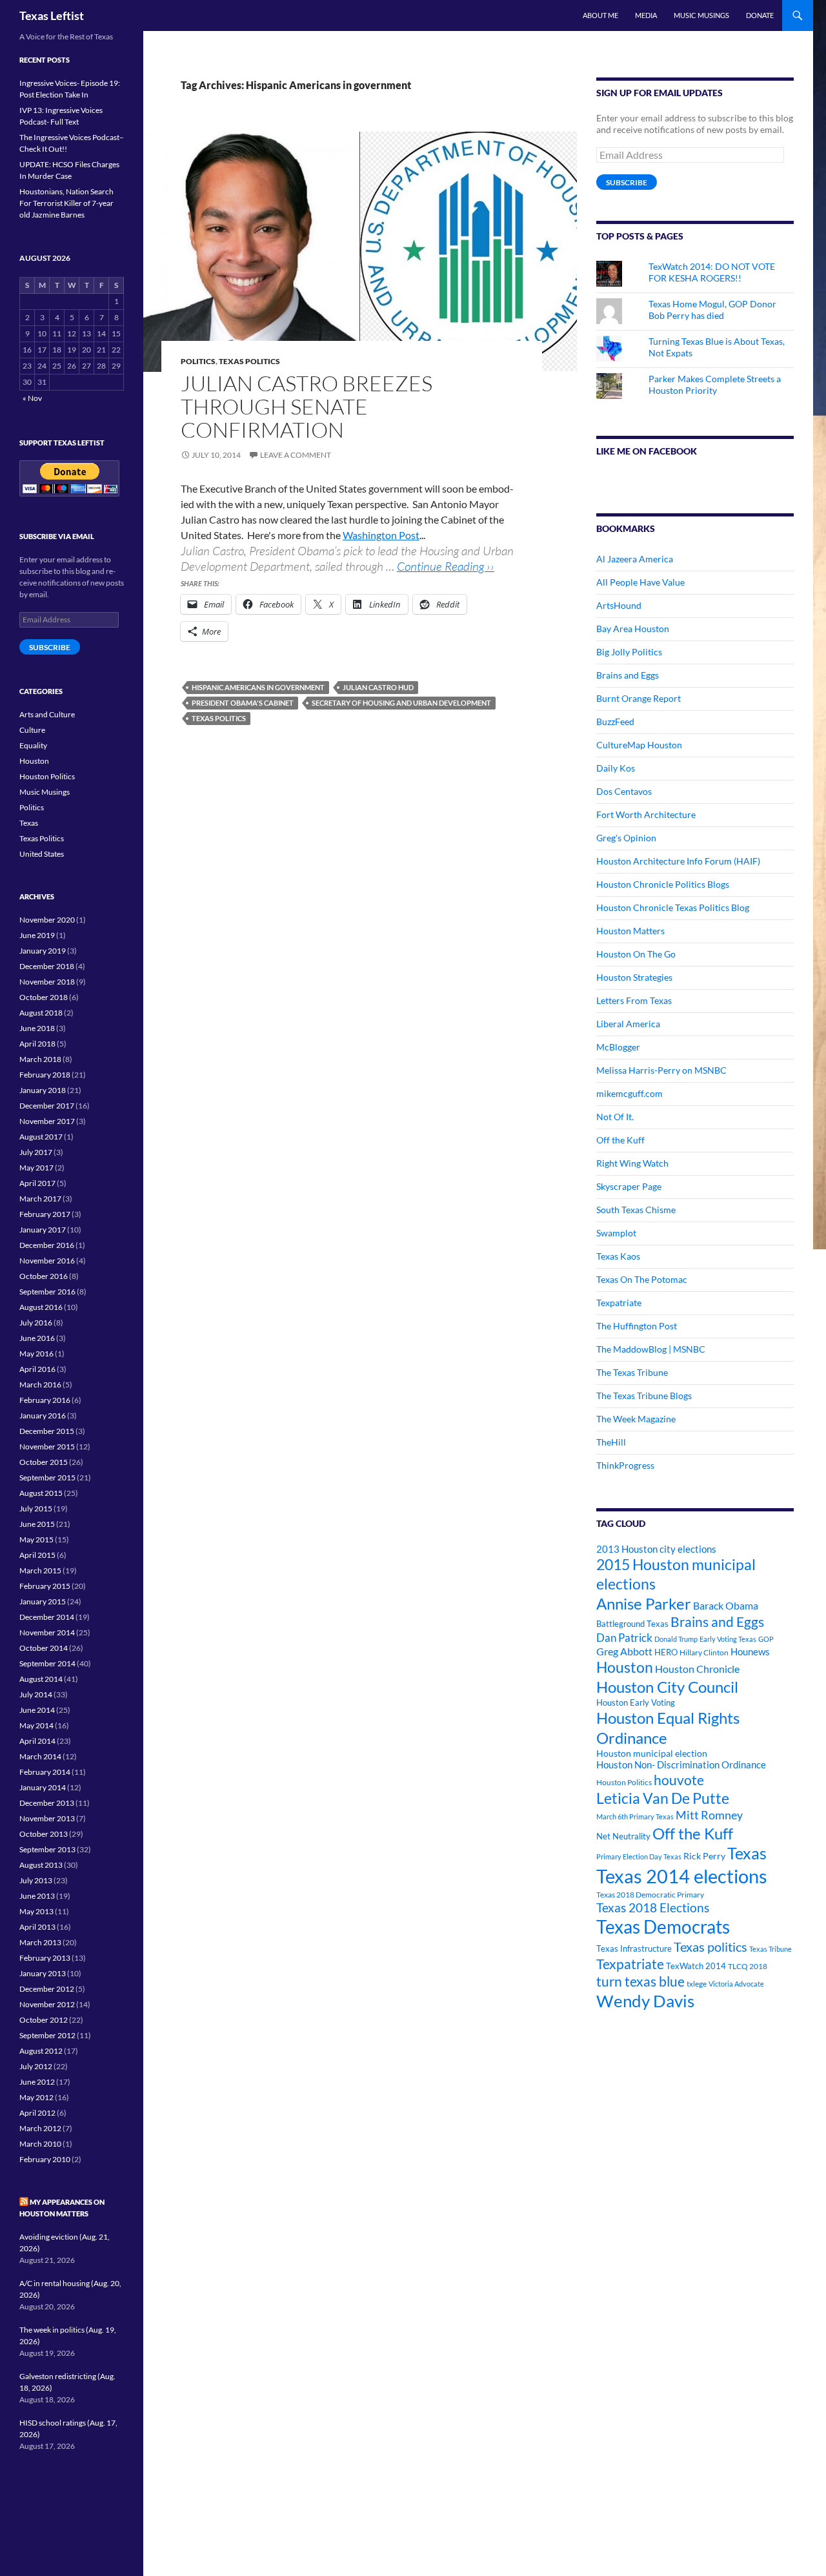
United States (42, 854)
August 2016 (41, 1307)
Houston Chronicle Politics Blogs (663, 884)
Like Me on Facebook (647, 451)
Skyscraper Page (629, 1186)
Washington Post (381, 535)
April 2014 (37, 1741)
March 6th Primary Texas (635, 1816)
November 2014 (47, 1632)
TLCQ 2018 (748, 1966)
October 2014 (44, 1648)
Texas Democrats (663, 1927)
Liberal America (628, 1024)
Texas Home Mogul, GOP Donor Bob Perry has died (712, 310)
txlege (697, 1984)
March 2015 (40, 1570)
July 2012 (36, 2066)
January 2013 (43, 1973)
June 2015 (37, 1524)
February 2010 (45, 2159)
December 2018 (47, 966)
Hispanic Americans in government (258, 687)
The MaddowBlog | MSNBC (651, 1349)
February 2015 (45, 1586)
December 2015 (47, 1431)
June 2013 (37, 1896)
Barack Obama (726, 1605)
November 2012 (47, 2004)
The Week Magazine (636, 1419)
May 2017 (36, 1168)
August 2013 (41, 1865)
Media (646, 15)
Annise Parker (644, 1603)
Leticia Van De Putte (663, 1798)
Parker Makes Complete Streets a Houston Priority (715, 384)
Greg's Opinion (626, 838)
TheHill (611, 1442)
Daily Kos (616, 768)
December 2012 (47, 1989)
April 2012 (37, 2113)
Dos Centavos (624, 791)
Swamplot (616, 1233)
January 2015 (43, 1601)
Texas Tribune (771, 1949)
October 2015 (44, 1462)
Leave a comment (296, 455)
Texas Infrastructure (634, 1948)
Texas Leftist (52, 15)
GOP (766, 1639)
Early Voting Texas (728, 1639)
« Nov (32, 398)
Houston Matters (630, 931)
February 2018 (45, 1075)
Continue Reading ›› (446, 566)
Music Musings (701, 15)
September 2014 (47, 1663)
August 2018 (41, 1013)
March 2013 (40, 1942)
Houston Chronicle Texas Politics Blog (673, 907)
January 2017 (43, 1230)
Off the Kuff (620, 1140)
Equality (33, 745)
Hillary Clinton (704, 1652)
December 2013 (47, 1803)
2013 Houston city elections (656, 1549)
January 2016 (43, 1416)
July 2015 (36, 1508)
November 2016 (47, 1261)
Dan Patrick (624, 1638)
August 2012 (41, 2051)
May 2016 (36, 1354)
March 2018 (40, 1059)
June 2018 (37, 1028)
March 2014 (40, 1756)
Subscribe (627, 182)
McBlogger (618, 1047)
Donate (760, 15)
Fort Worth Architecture (646, 814)
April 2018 (37, 1044)
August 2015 (41, 1493)
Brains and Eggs (628, 675)
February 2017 (45, 1214)
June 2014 (37, 1710)
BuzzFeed (615, 721)
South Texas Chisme (636, 1210)
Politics (198, 361)
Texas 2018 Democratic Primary (650, 1895)
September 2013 (47, 1849)
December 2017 (47, 1106)
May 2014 (36, 1725)
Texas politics (219, 718)
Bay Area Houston (633, 629)
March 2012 (40, 2128)
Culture (32, 730)
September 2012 (47, 2035)
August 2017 (41, 1137)
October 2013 (44, 1834)
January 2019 (43, 951)
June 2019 (37, 935)
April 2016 (37, 1369)
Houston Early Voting (636, 1702)
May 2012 (36, 2097)
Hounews (750, 1652)
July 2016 (36, 1323)
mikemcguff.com (630, 1093)
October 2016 (44, 1276)
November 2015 (47, 1446)
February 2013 (45, 1958)
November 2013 (47, 1818)
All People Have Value (640, 582)
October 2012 (44, 2020)
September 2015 (47, 1477)
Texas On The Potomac (642, 1279)
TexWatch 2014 (696, 1966)
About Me (600, 15)
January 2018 (43, 1090)
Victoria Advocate (736, 1984)
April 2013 (37, 1927)
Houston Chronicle (697, 1669)
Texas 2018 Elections (653, 1907)
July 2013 (36, 1880)
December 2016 (47, 1245)
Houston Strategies (634, 977)
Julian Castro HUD (378, 687)
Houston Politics (624, 1782)
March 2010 (40, 2144)
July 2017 (36, 1152)
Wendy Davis (645, 2001)
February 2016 (45, 1400)
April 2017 (37, 1183)
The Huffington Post (637, 1326)
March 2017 (40, 1199)
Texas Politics (249, 361)
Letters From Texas (634, 1000)
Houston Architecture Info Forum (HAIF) (678, 861)
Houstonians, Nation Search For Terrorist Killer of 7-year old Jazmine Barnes (66, 203)
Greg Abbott (624, 1651)
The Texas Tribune (632, 1372)
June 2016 (37, 1338)
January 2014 (43, 1787)
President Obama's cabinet (243, 703)
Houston (625, 1667)
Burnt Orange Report (639, 698)
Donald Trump (676, 1639)
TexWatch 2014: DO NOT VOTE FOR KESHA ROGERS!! (712, 272)
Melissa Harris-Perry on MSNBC (661, 1070)
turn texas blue (640, 1981)
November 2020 (47, 920)
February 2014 (45, 1772)
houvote (679, 1780)
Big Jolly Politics (629, 652)
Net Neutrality (623, 1836)
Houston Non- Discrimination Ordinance (681, 1765)
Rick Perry (704, 1856)
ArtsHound (619, 605)
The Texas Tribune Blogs (644, 1395)
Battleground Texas (632, 1624)
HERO (666, 1652)
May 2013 (36, 1911)
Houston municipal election (652, 1753)
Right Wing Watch (632, 1163)
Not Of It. (615, 1117)
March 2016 (40, 1385)
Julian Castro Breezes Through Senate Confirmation (307, 406)
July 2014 (36, 1694)
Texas (747, 1853)
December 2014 (47, 1617)
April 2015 (37, 1555)
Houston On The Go (636, 954)
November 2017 (47, 1121)
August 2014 (41, 1679)
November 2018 (47, 982)
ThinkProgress (625, 1465)
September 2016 (47, 1292)
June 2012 (37, 2082)
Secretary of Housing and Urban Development (401, 703)
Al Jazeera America (635, 559)
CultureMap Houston (639, 745)
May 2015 (36, 1539)
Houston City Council (667, 1687)
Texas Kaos (618, 1256)
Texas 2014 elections (682, 1876)
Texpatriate (619, 1303)
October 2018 (44, 997)
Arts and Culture (47, 714)
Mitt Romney (709, 1815)
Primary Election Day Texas (639, 1856)
